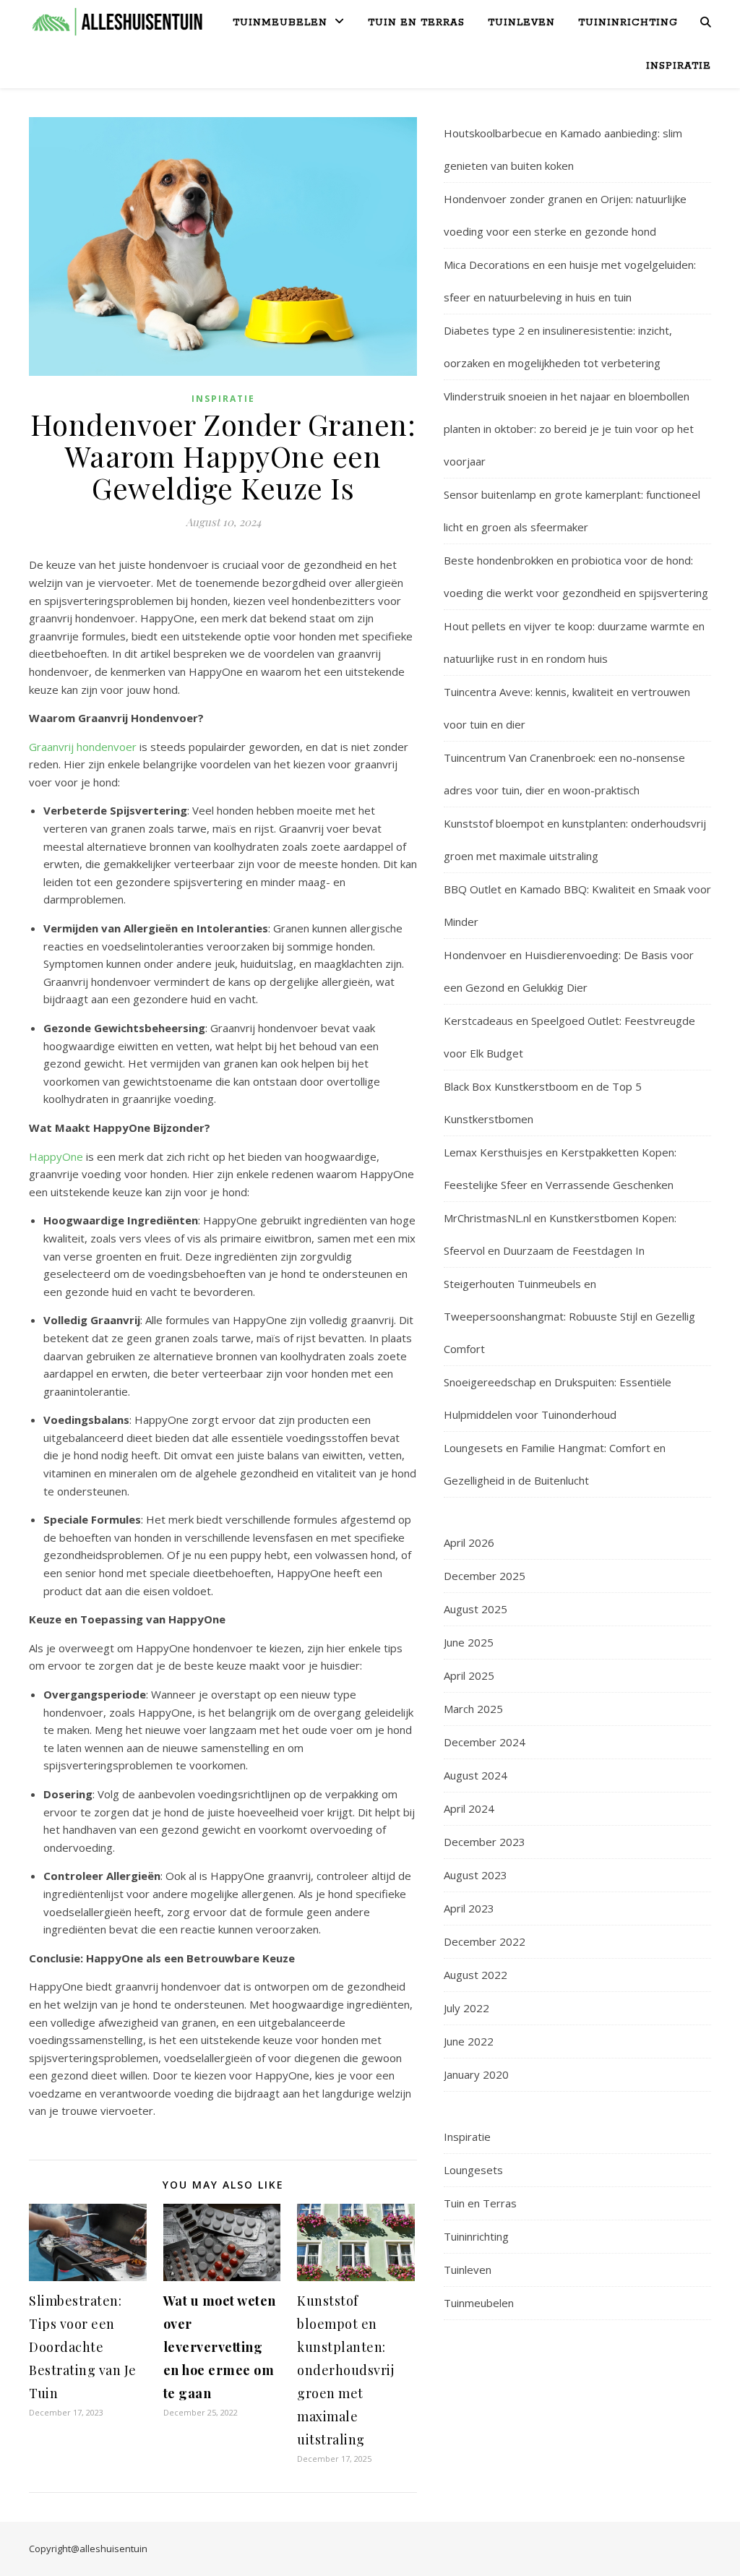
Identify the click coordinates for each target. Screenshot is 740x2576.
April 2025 (469, 1675)
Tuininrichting (628, 23)
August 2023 (476, 1875)
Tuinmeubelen (280, 23)
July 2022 (466, 2008)
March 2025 (473, 1709)
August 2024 (476, 1775)
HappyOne (56, 1156)
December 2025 (485, 1576)
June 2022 (469, 2041)
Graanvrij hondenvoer (83, 747)
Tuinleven (521, 23)
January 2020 (476, 2074)
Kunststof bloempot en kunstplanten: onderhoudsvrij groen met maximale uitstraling (345, 2370)
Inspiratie (679, 66)
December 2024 (485, 1742)
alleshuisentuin (113, 2549)
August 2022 (476, 1975)
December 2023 (485, 1842)
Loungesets (473, 2170)
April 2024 (469, 1808)
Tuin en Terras (416, 23)
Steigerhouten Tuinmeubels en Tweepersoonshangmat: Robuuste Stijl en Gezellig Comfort (569, 1316)
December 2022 (485, 1941)
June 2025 (469, 1642)
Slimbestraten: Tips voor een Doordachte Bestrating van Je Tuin (83, 2347)
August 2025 (476, 1609)
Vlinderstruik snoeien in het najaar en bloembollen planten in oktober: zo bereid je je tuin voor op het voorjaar (569, 429)
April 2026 (469, 1542)
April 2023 (469, 1908)
